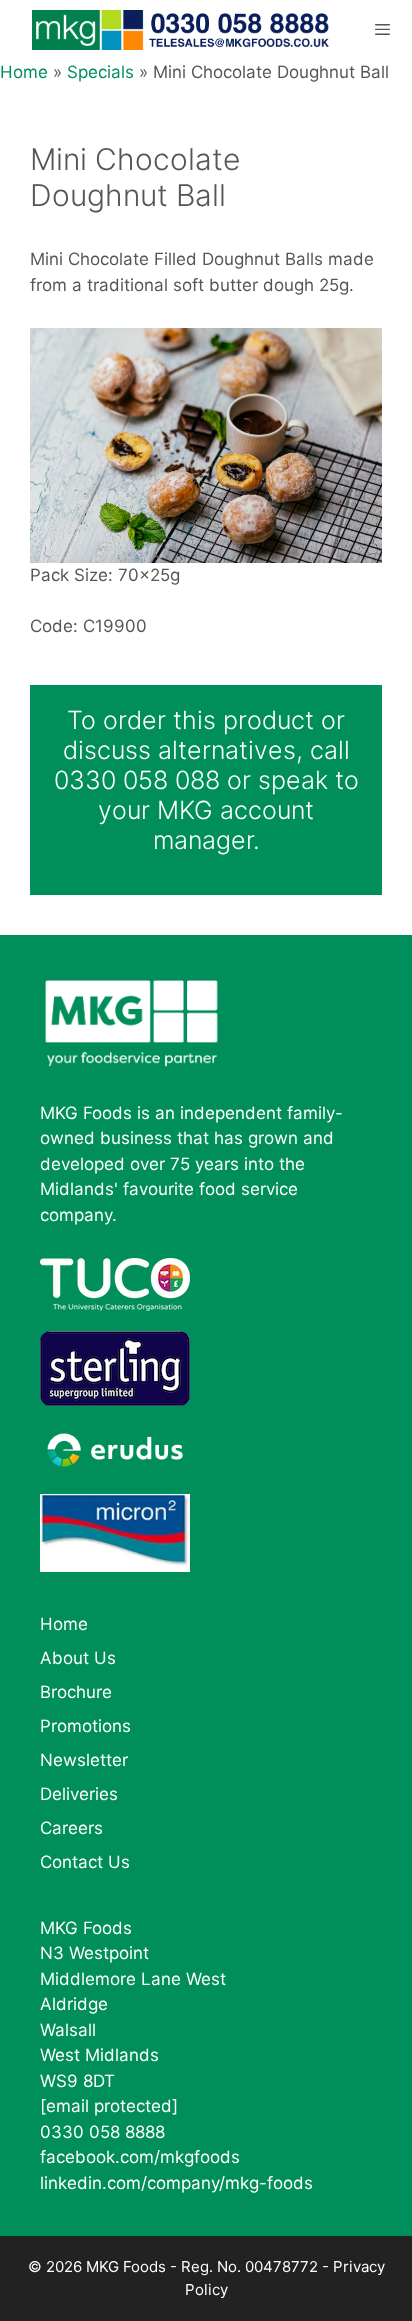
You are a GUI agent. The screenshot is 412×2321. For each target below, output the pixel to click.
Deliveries (79, 1794)
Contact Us (85, 1862)
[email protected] (109, 2106)
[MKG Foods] (182, 30)
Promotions (85, 1726)
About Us (78, 1658)
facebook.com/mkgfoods (140, 2157)
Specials (100, 72)
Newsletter (84, 1760)
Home (24, 72)
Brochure (76, 1692)
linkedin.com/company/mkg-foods (176, 2183)
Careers (71, 1828)
